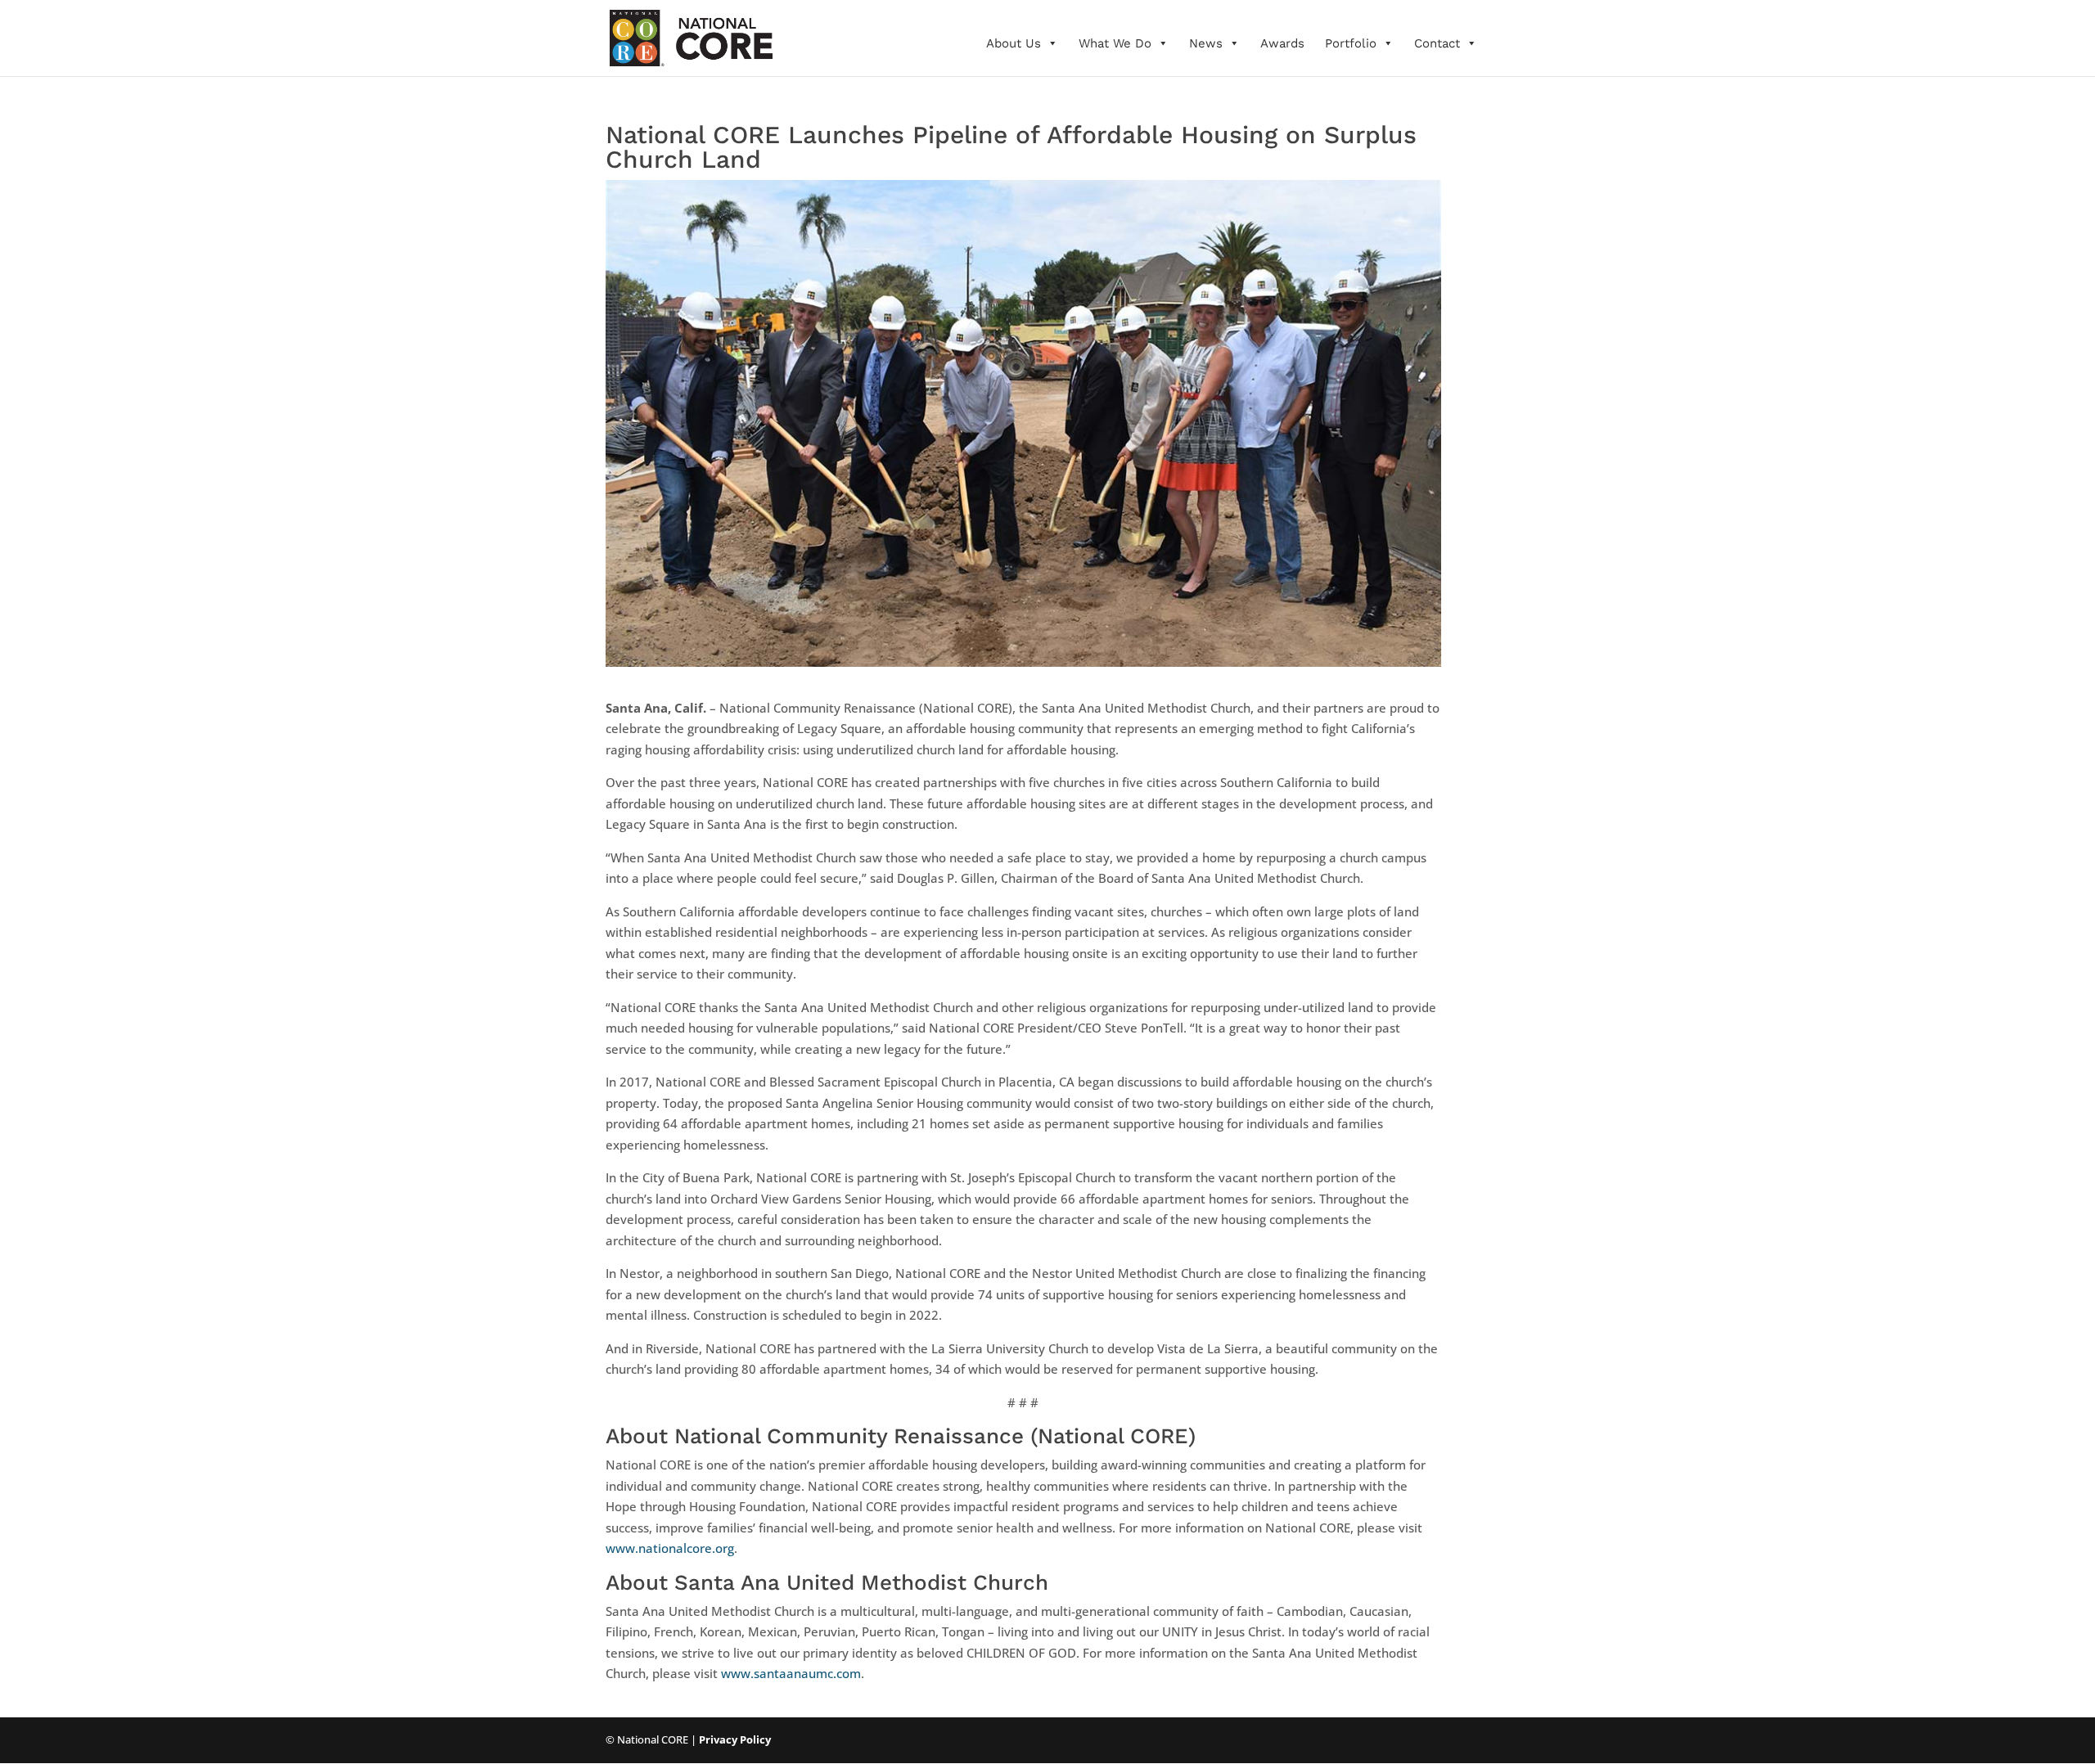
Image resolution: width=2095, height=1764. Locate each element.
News (1206, 43)
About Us (1014, 43)
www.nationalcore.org (670, 1548)
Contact (1437, 43)
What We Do (1115, 43)
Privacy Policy (735, 1739)
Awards (1282, 43)
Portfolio (1351, 43)
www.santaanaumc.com (791, 1673)
